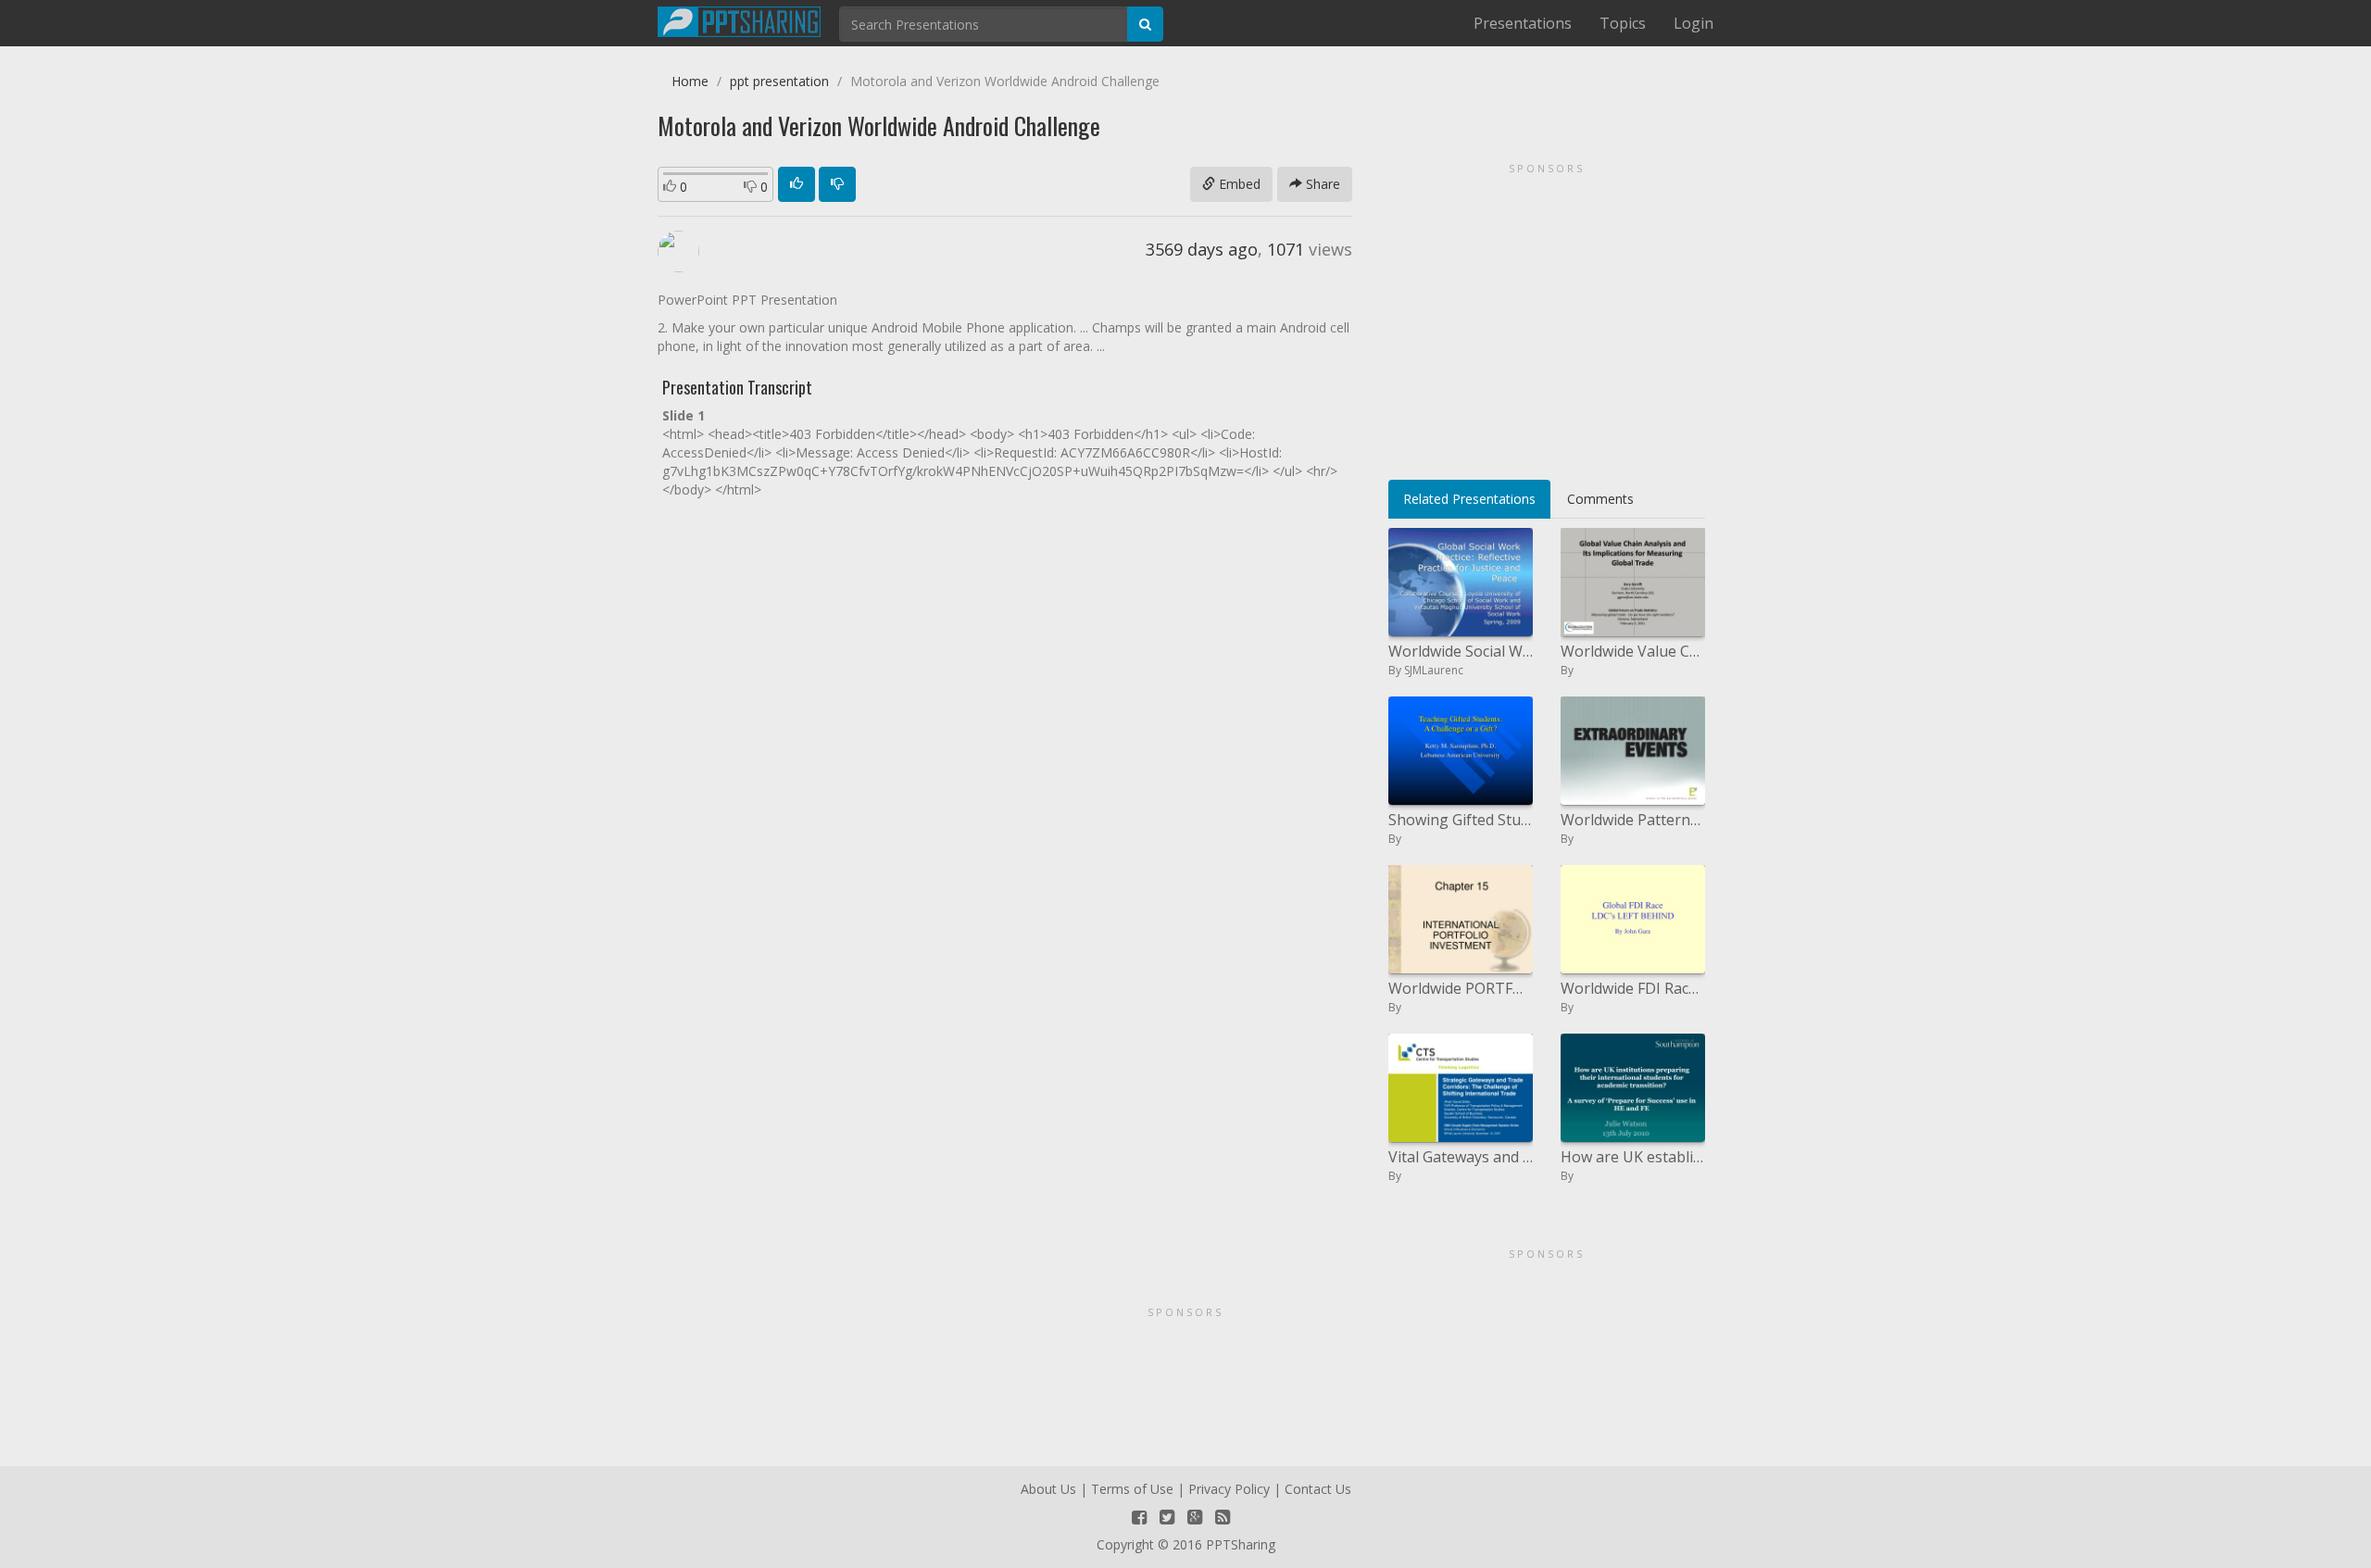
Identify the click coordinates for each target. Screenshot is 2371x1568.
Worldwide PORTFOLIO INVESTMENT (1461, 988)
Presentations (1523, 23)
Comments (1600, 499)
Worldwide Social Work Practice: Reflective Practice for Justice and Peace (1461, 651)
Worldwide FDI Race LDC (1633, 988)
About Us (1048, 1489)
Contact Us (1318, 1489)
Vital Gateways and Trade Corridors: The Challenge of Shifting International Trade (1461, 1157)
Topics (1623, 23)
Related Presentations (1469, 499)
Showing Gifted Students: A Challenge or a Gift (1461, 820)
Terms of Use (1132, 1489)
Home (690, 81)
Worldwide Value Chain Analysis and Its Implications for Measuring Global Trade (1633, 651)
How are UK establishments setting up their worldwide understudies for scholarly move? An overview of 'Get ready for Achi (1633, 1157)
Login (1694, 23)
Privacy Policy (1229, 1489)
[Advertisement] (1547, 315)
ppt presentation (779, 81)
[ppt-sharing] (739, 19)
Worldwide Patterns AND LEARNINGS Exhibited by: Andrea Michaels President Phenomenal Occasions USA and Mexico (1633, 820)
